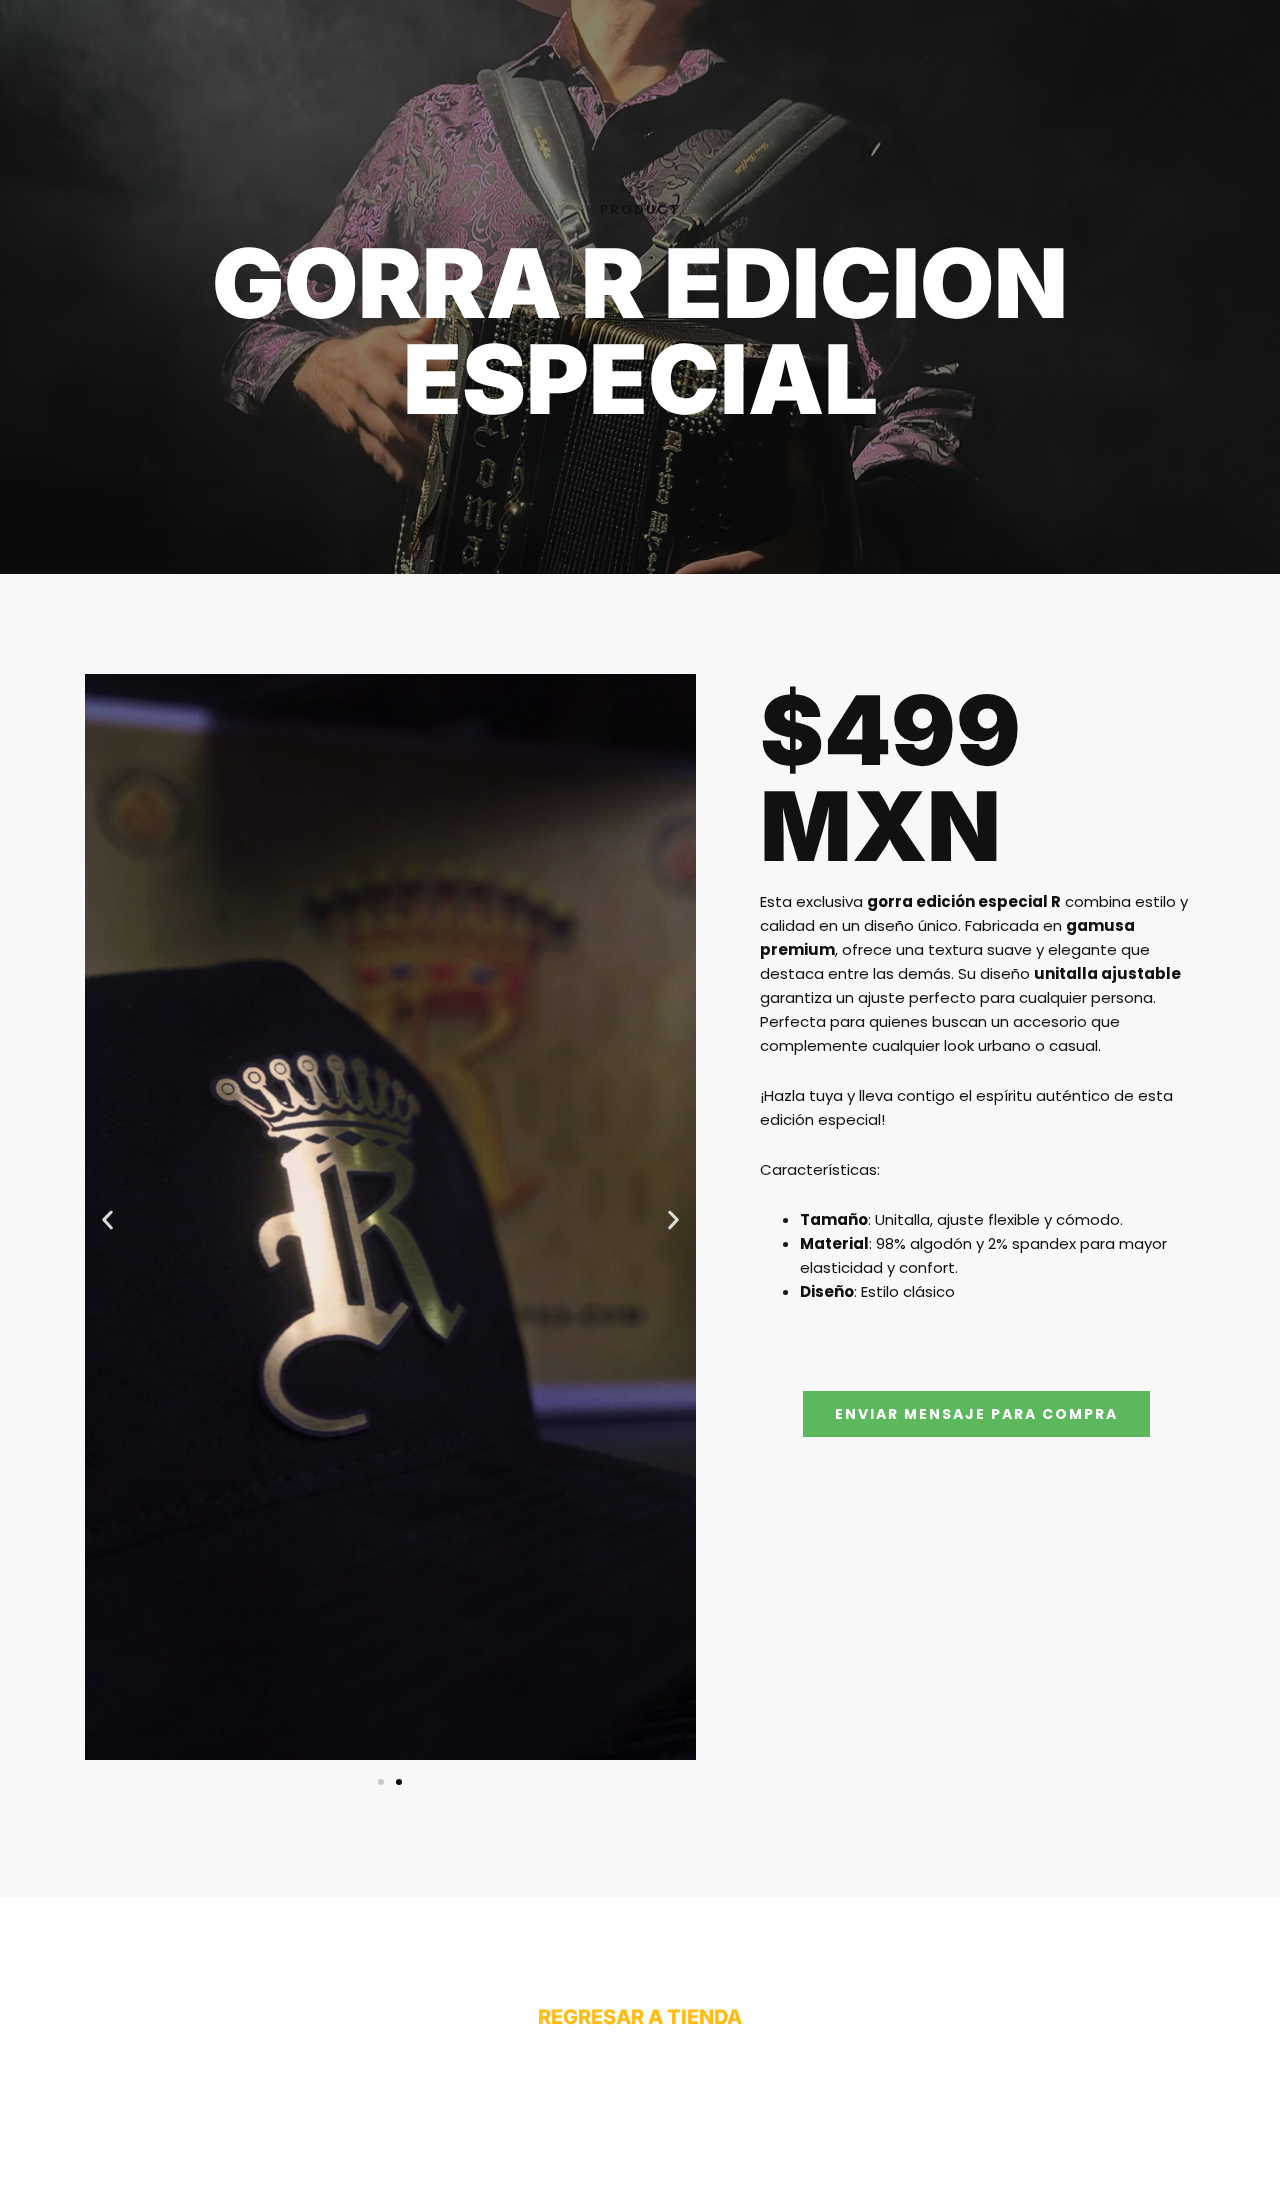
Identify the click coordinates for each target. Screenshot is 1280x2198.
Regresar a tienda (640, 2017)
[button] (107, 1220)
